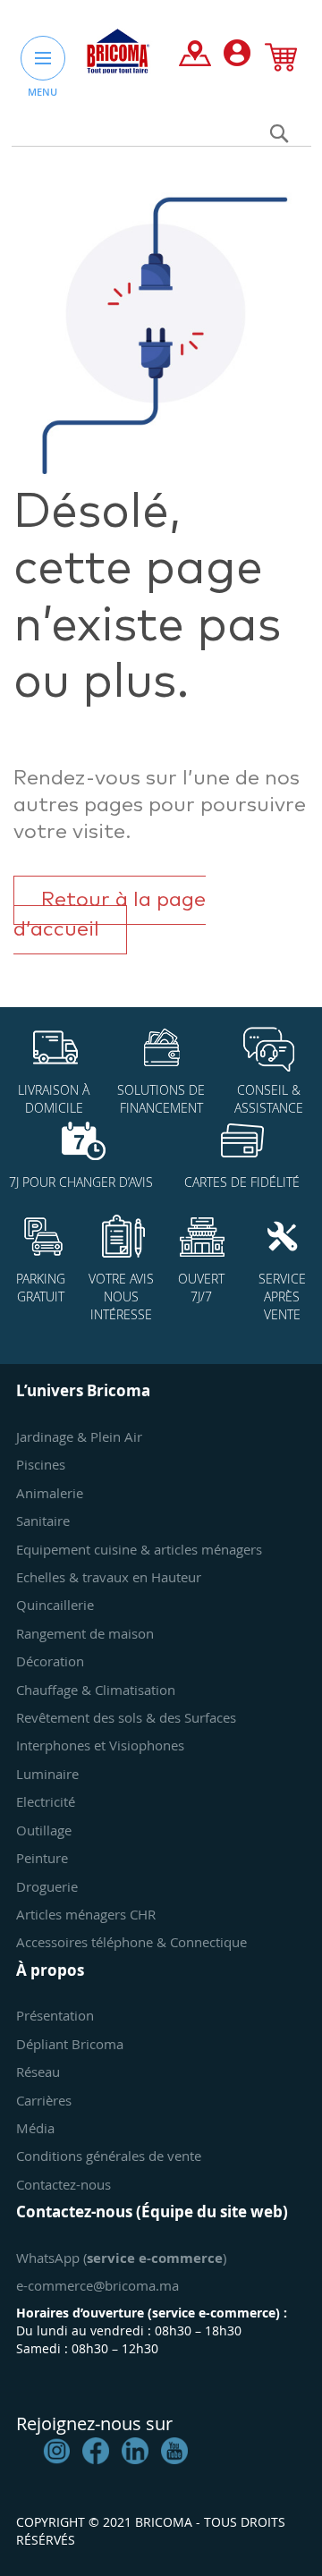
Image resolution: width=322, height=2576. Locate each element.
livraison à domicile (54, 1099)
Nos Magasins (195, 57)
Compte (237, 57)
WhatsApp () (121, 2258)
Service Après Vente (282, 1296)
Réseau (38, 2072)
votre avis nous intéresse (121, 1296)
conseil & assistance (269, 1099)
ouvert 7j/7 (201, 1288)
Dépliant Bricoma (70, 2044)
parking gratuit (41, 1288)
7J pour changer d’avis (81, 1182)
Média (35, 2128)
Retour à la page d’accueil (110, 915)
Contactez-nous (64, 2184)
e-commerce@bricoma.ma (97, 2285)
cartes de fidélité (242, 1182)
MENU (42, 92)
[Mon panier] (281, 61)
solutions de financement (161, 1099)
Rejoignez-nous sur (94, 2423)
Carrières (44, 2100)
